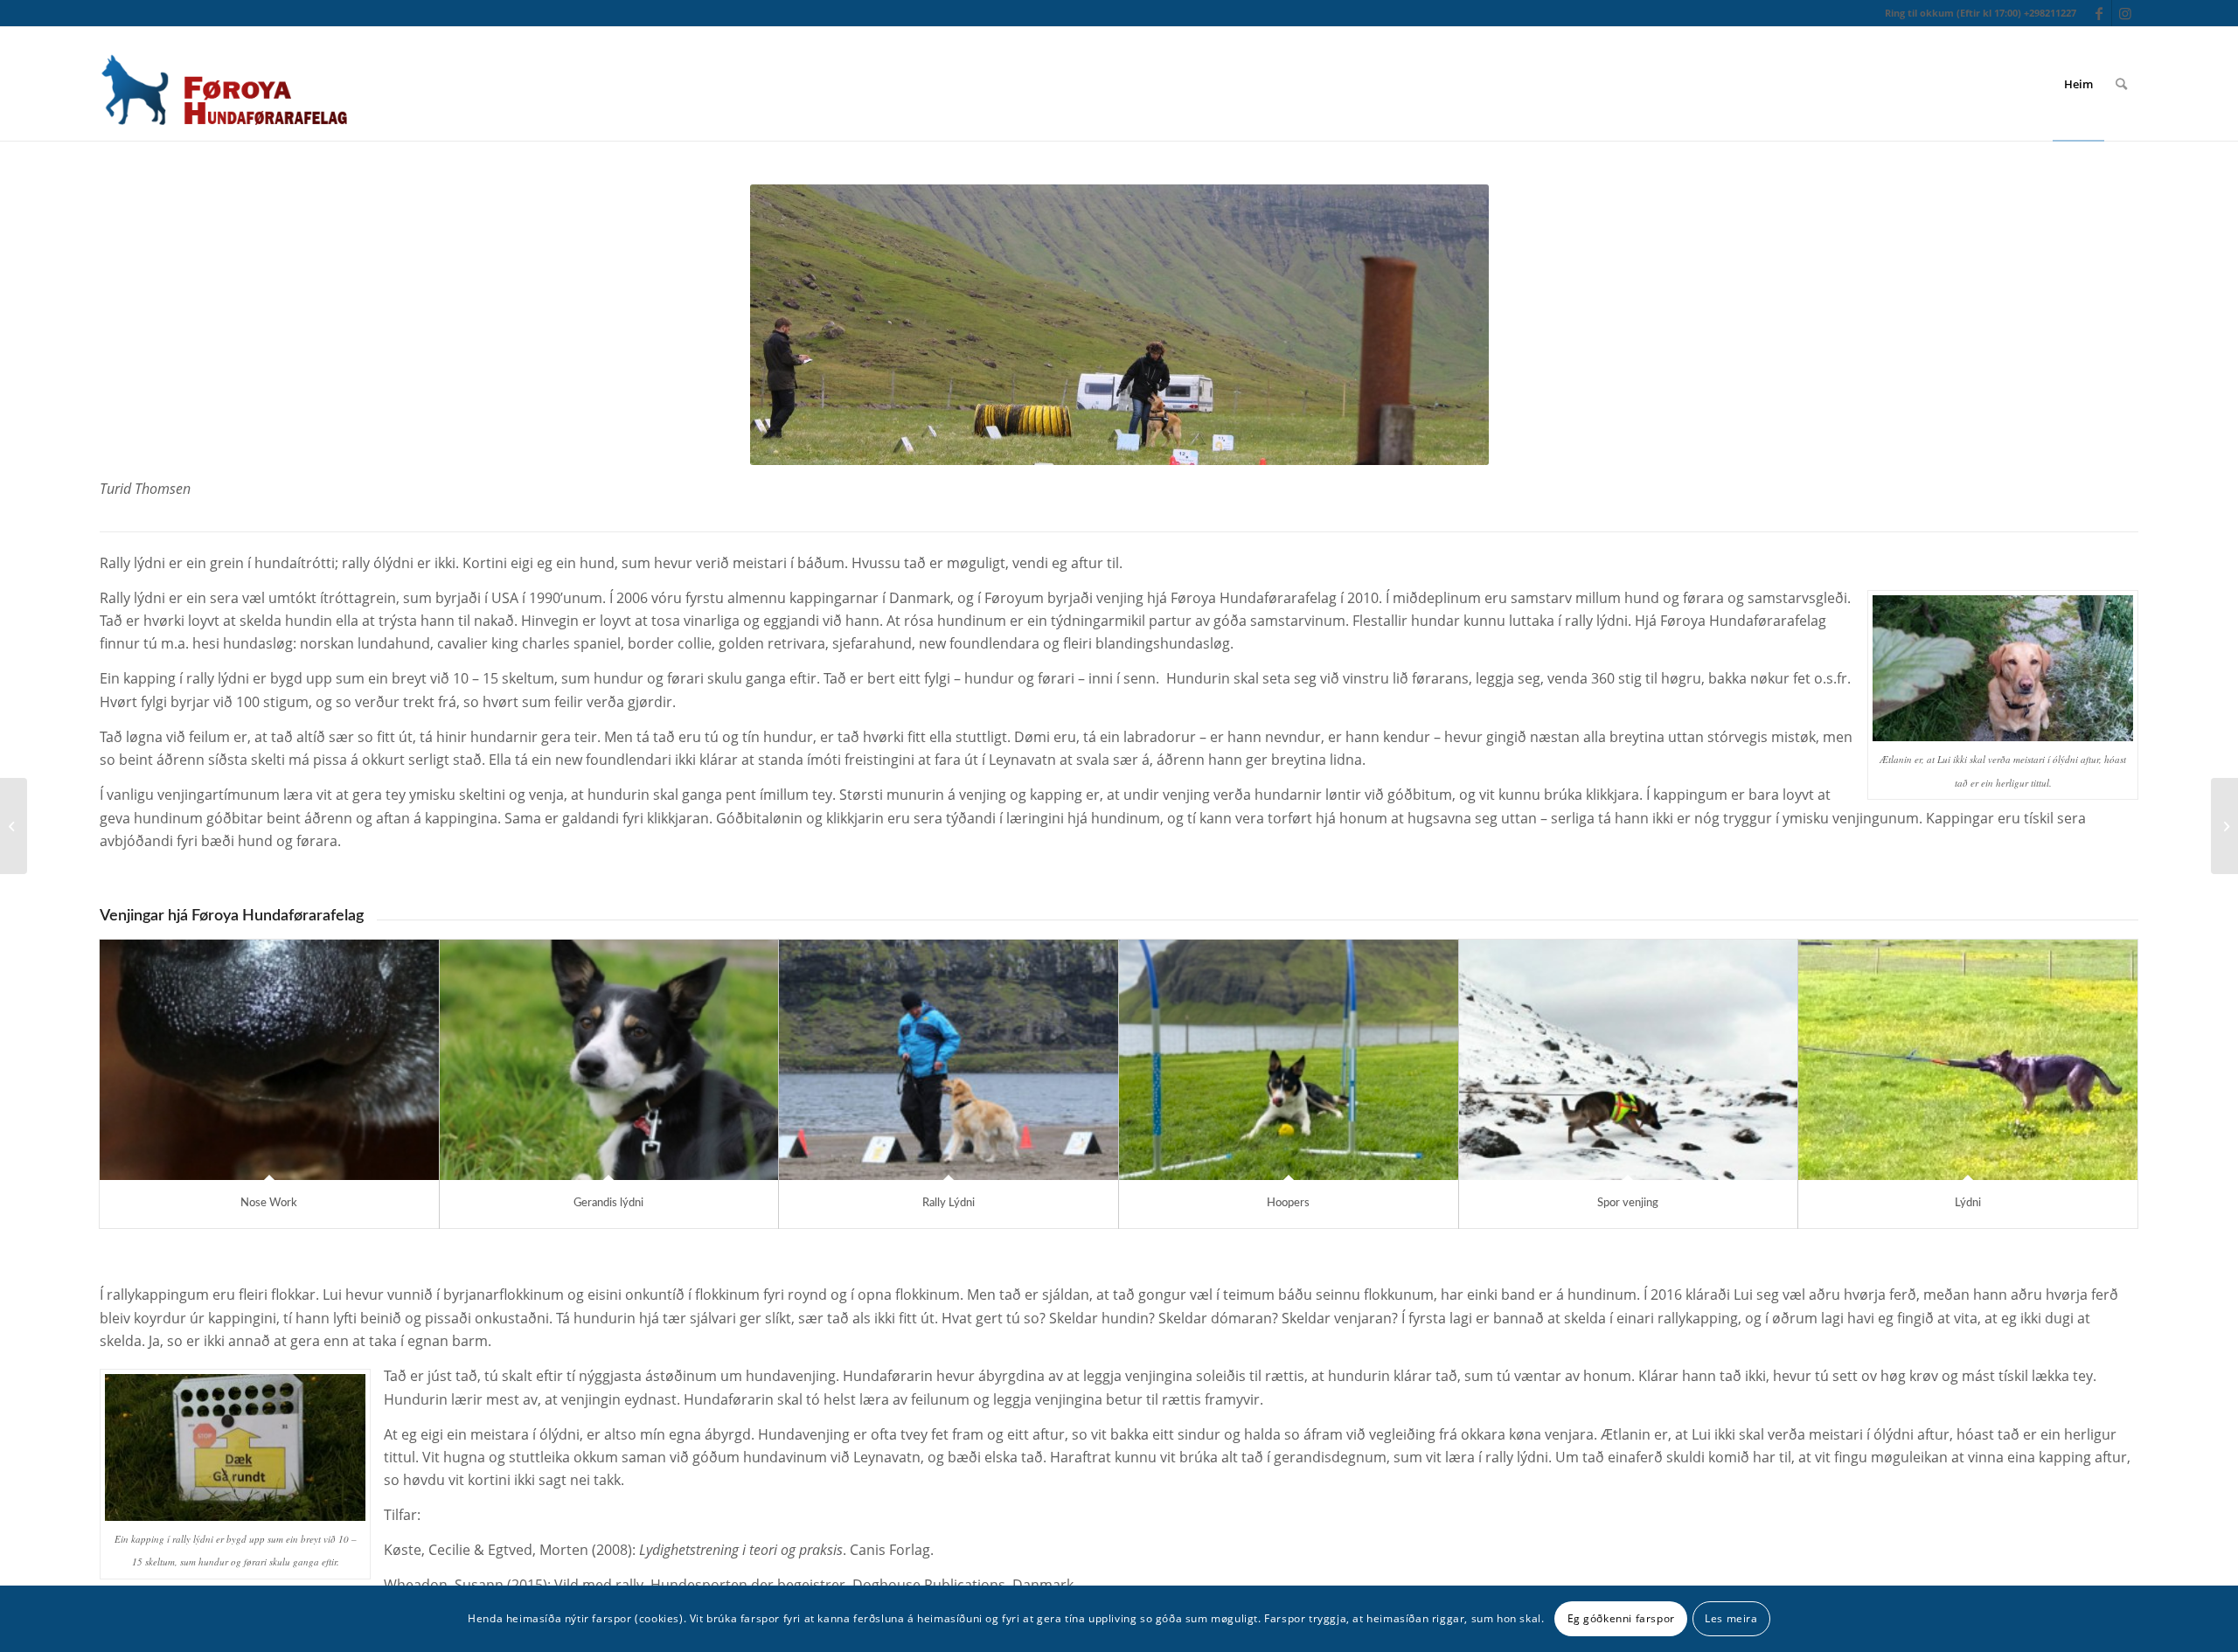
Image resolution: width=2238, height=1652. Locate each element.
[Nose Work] (269, 1060)
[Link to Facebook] (2099, 13)
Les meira (1731, 1618)
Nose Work (269, 1203)
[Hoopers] (1289, 1060)
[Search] (2121, 84)
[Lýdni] (1968, 1060)
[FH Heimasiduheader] (223, 84)
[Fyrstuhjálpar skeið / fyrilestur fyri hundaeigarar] (2224, 826)
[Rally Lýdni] (949, 1060)
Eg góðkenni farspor (1621, 1618)
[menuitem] (2078, 84)
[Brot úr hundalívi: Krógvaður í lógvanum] (14, 826)
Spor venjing (1628, 1203)
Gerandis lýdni (608, 1203)
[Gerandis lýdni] (609, 1060)
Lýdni (1968, 1203)
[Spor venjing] (1629, 1060)
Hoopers (1288, 1203)
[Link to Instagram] (2125, 13)
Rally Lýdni (949, 1203)
